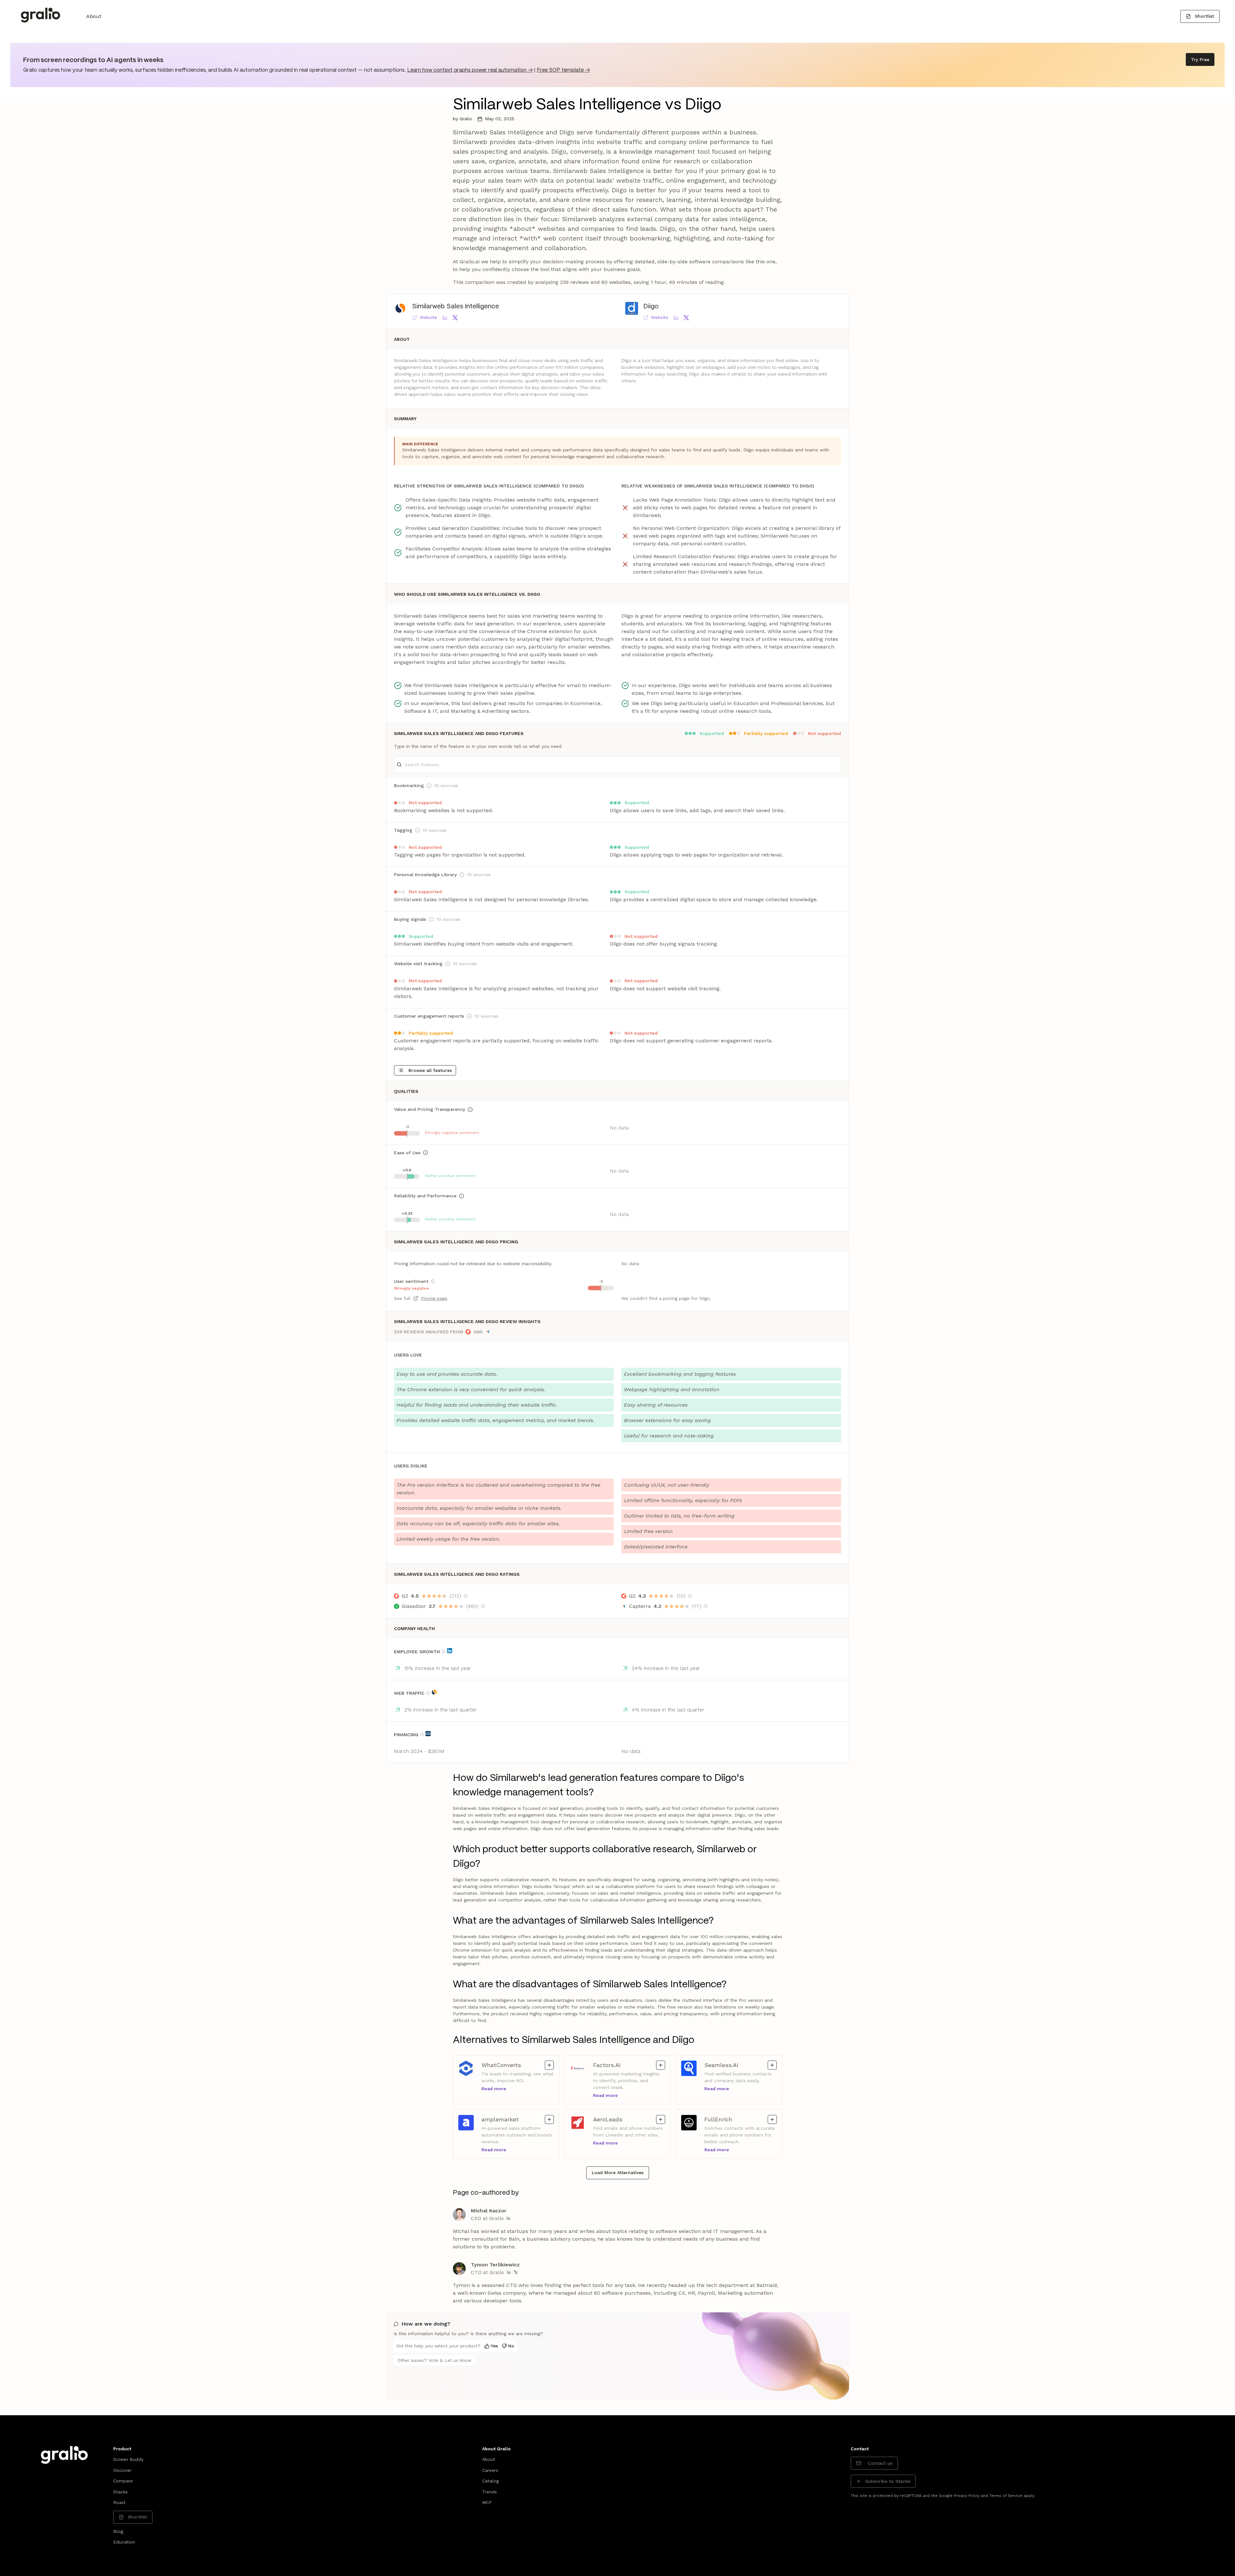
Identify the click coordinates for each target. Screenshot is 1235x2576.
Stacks (120, 2492)
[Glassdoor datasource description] (483, 1606)
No (511, 2346)
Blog (118, 2531)
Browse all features (430, 1070)
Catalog (490, 2481)
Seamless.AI (741, 2065)
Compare (123, 2481)
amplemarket (518, 2119)
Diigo (651, 307)
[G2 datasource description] (466, 1596)
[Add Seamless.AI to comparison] (772, 2065)
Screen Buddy (128, 2459)
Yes (494, 2346)
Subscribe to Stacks (888, 2481)
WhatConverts (518, 2065)
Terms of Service (1006, 2496)
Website (428, 317)
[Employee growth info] (444, 1651)
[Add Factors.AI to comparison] (661, 2065)
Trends (489, 2492)
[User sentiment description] (433, 1281)
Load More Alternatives (618, 2172)
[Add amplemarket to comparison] (549, 2119)
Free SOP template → (563, 70)
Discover (122, 2470)
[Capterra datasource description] (706, 1606)
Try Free (1200, 59)
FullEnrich (741, 2119)
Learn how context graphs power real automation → (470, 70)
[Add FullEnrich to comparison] (772, 2119)
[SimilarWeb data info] (434, 1692)
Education (124, 2542)
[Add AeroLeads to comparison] (661, 2119)
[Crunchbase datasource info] (428, 1734)
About (94, 16)
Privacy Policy (967, 2496)
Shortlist (1204, 16)
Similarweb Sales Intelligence (456, 307)
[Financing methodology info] (422, 1734)
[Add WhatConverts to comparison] (549, 2065)
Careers (490, 2470)
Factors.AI (629, 2065)
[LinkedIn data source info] (450, 1651)
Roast (119, 2502)
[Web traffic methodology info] (428, 1693)
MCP (487, 2502)
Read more (494, 2089)
